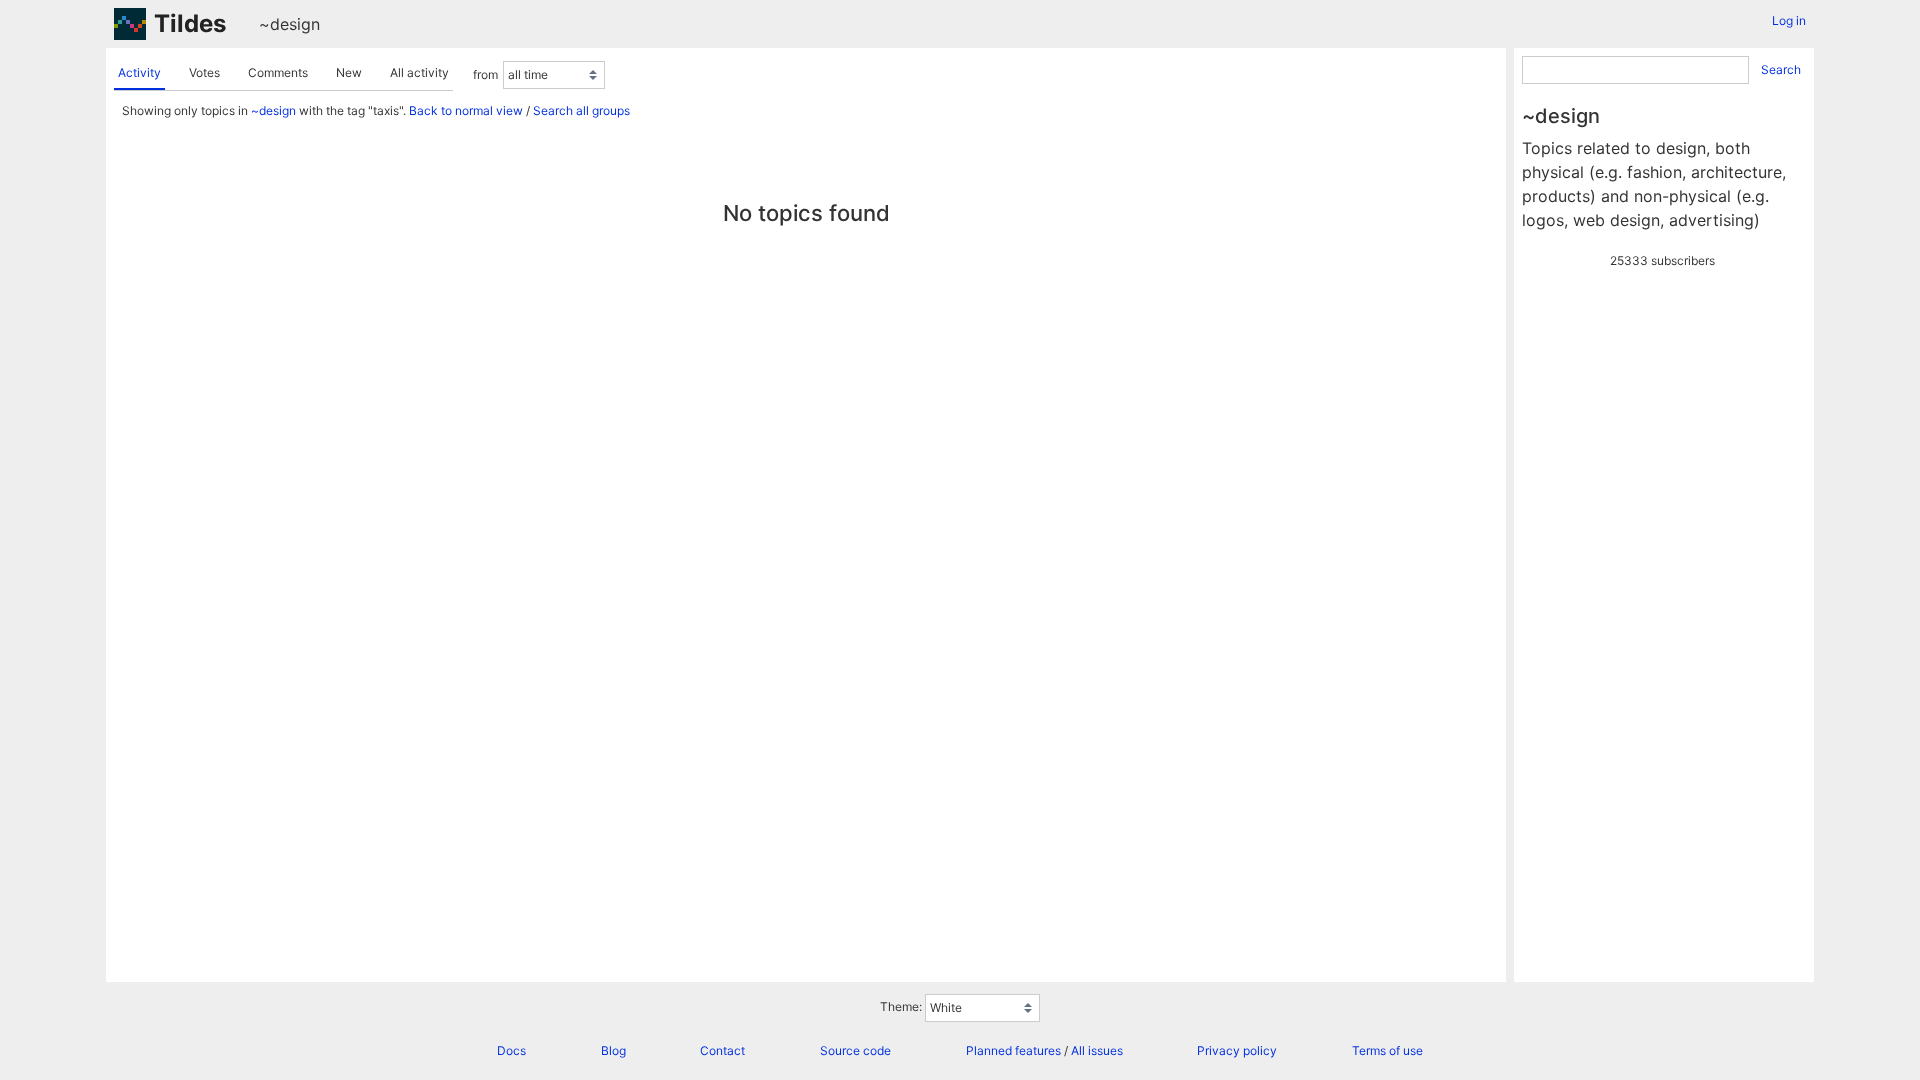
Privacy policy (1237, 1050)
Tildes (190, 23)
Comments (278, 72)
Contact (722, 1050)
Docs (511, 1050)
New (349, 72)
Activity (139, 72)
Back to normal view (466, 110)
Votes (204, 72)
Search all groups (581, 110)
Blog (613, 1050)
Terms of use (1387, 1050)
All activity (419, 72)
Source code (855, 1050)
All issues (1097, 1050)
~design (289, 24)
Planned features (1013, 1050)
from (485, 74)
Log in (1789, 20)
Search (1781, 69)
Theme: (901, 1006)
